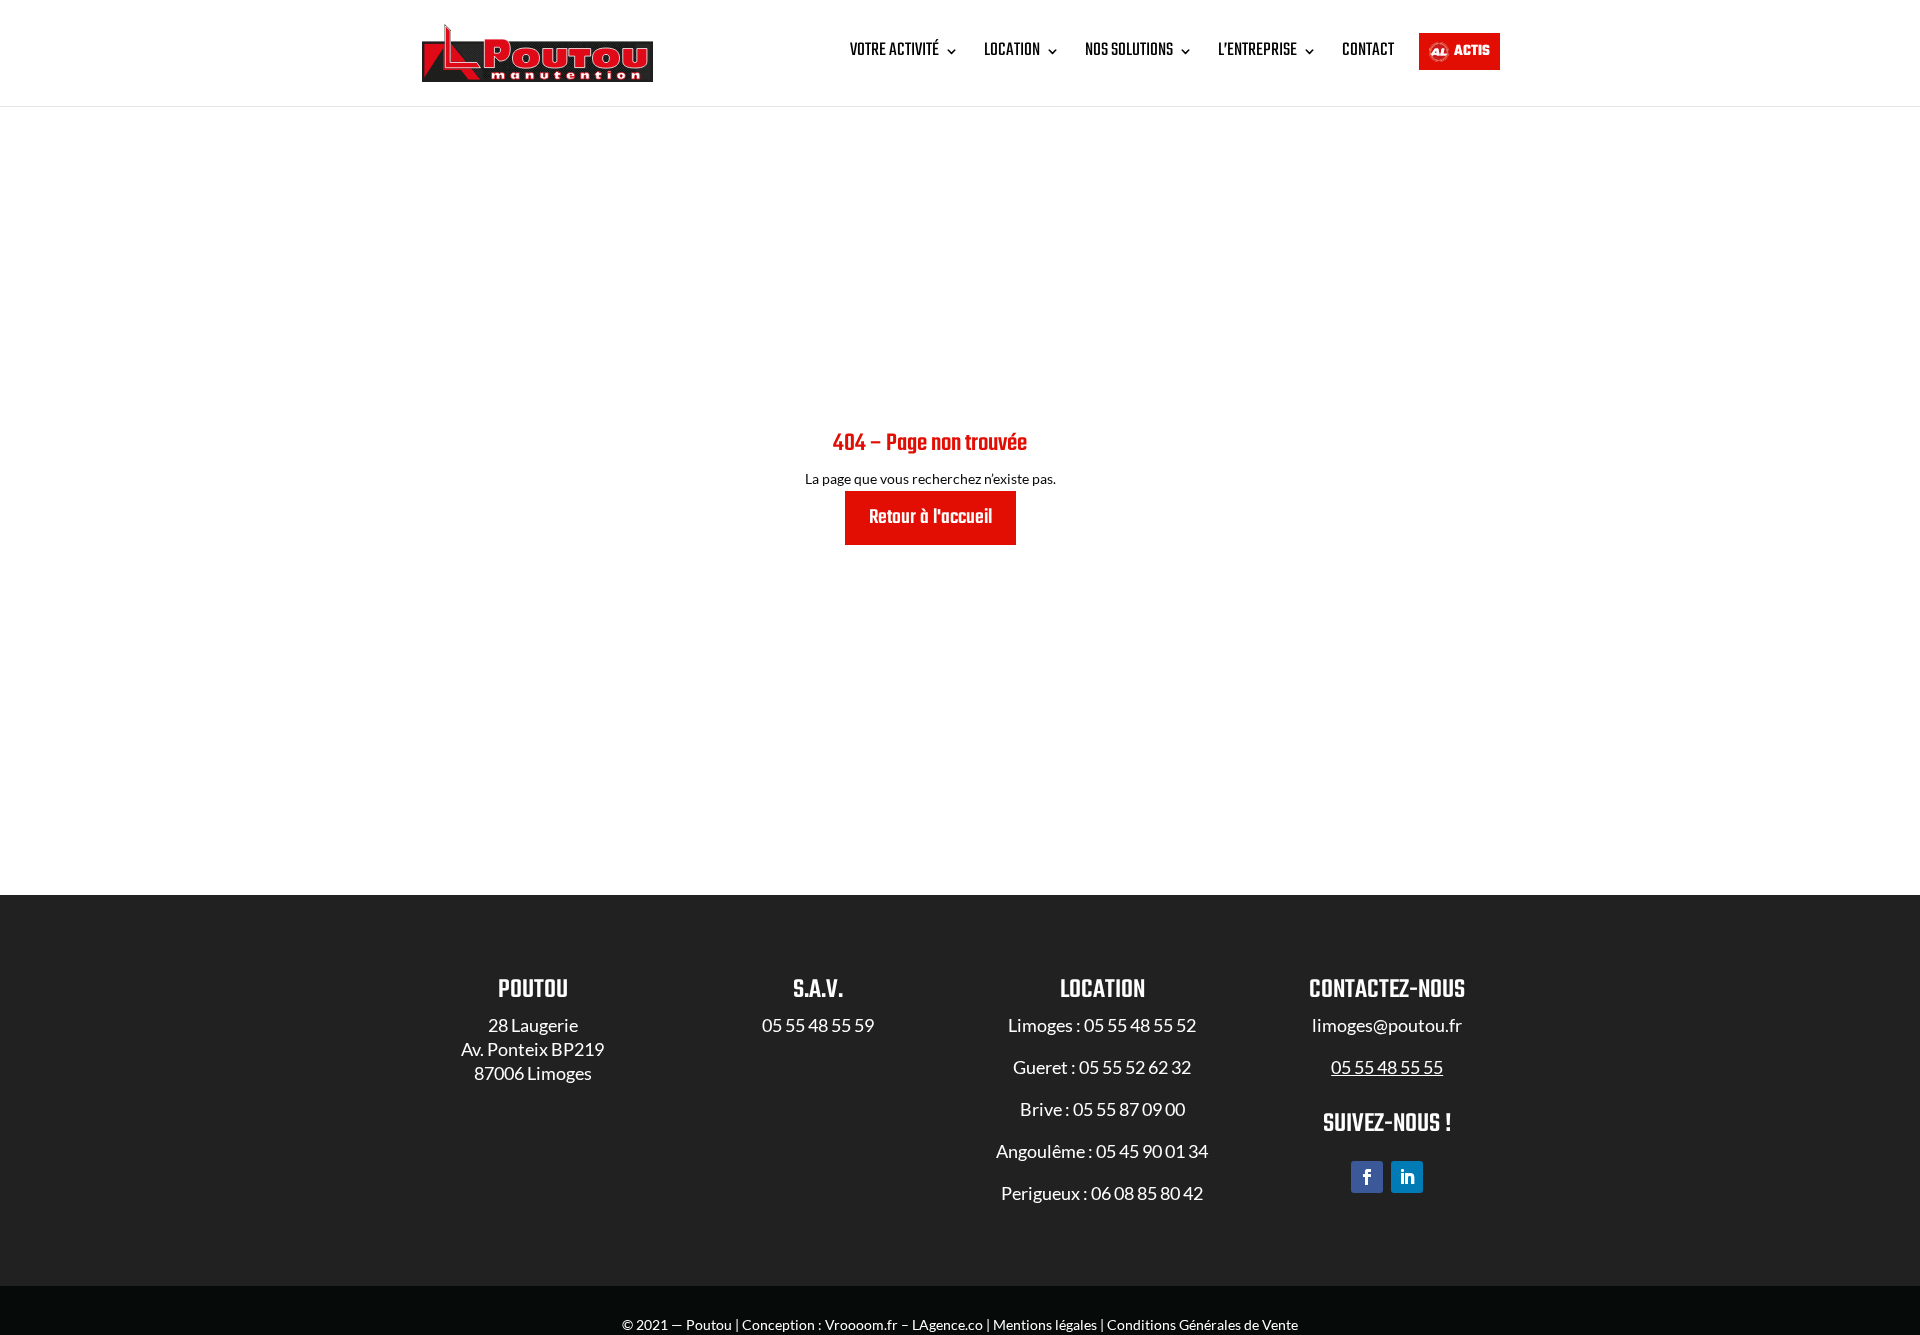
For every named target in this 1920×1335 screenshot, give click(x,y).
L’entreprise (1257, 50)
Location (1012, 50)
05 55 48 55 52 (1140, 1025)
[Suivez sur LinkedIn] (1407, 1177)
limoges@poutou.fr (1387, 1025)
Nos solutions (1129, 50)
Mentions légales (1045, 1324)
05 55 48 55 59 (818, 1025)
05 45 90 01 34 (1152, 1151)
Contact (1368, 50)
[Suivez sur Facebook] (1367, 1177)
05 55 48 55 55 (1387, 1067)
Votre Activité (894, 50)
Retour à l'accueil (930, 517)
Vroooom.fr (861, 1324)
